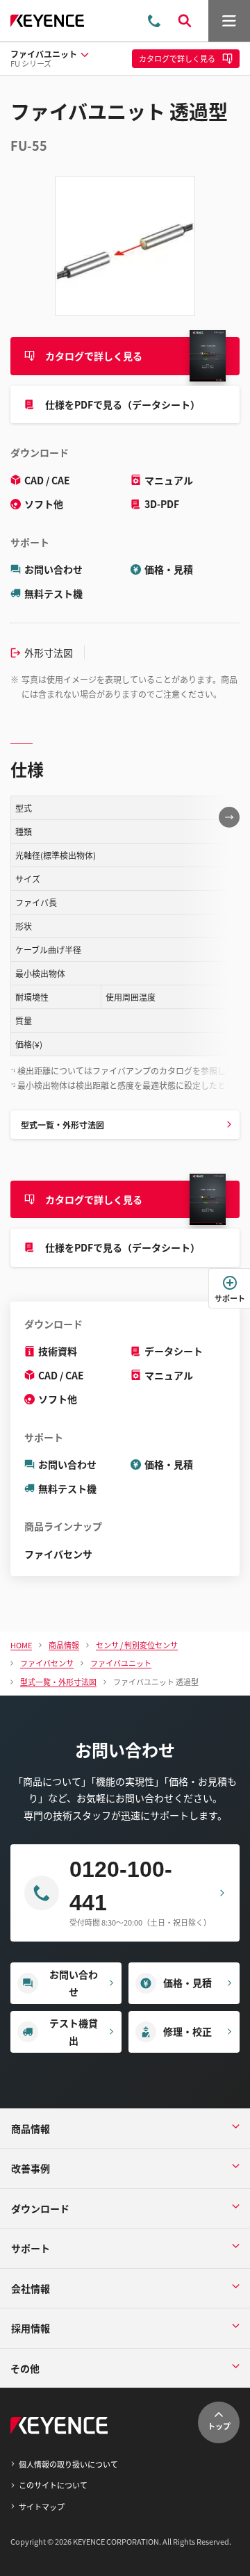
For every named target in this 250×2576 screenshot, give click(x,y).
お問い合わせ (53, 569)
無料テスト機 (53, 593)
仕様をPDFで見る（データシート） (123, 404)
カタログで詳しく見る (94, 356)
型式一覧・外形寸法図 (62, 1125)
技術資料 (58, 1351)
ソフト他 (44, 504)
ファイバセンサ (58, 1554)
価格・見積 (169, 569)
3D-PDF (162, 504)
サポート (230, 1298)
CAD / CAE (47, 480)
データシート (174, 1351)
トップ (219, 2426)
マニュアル (169, 480)
